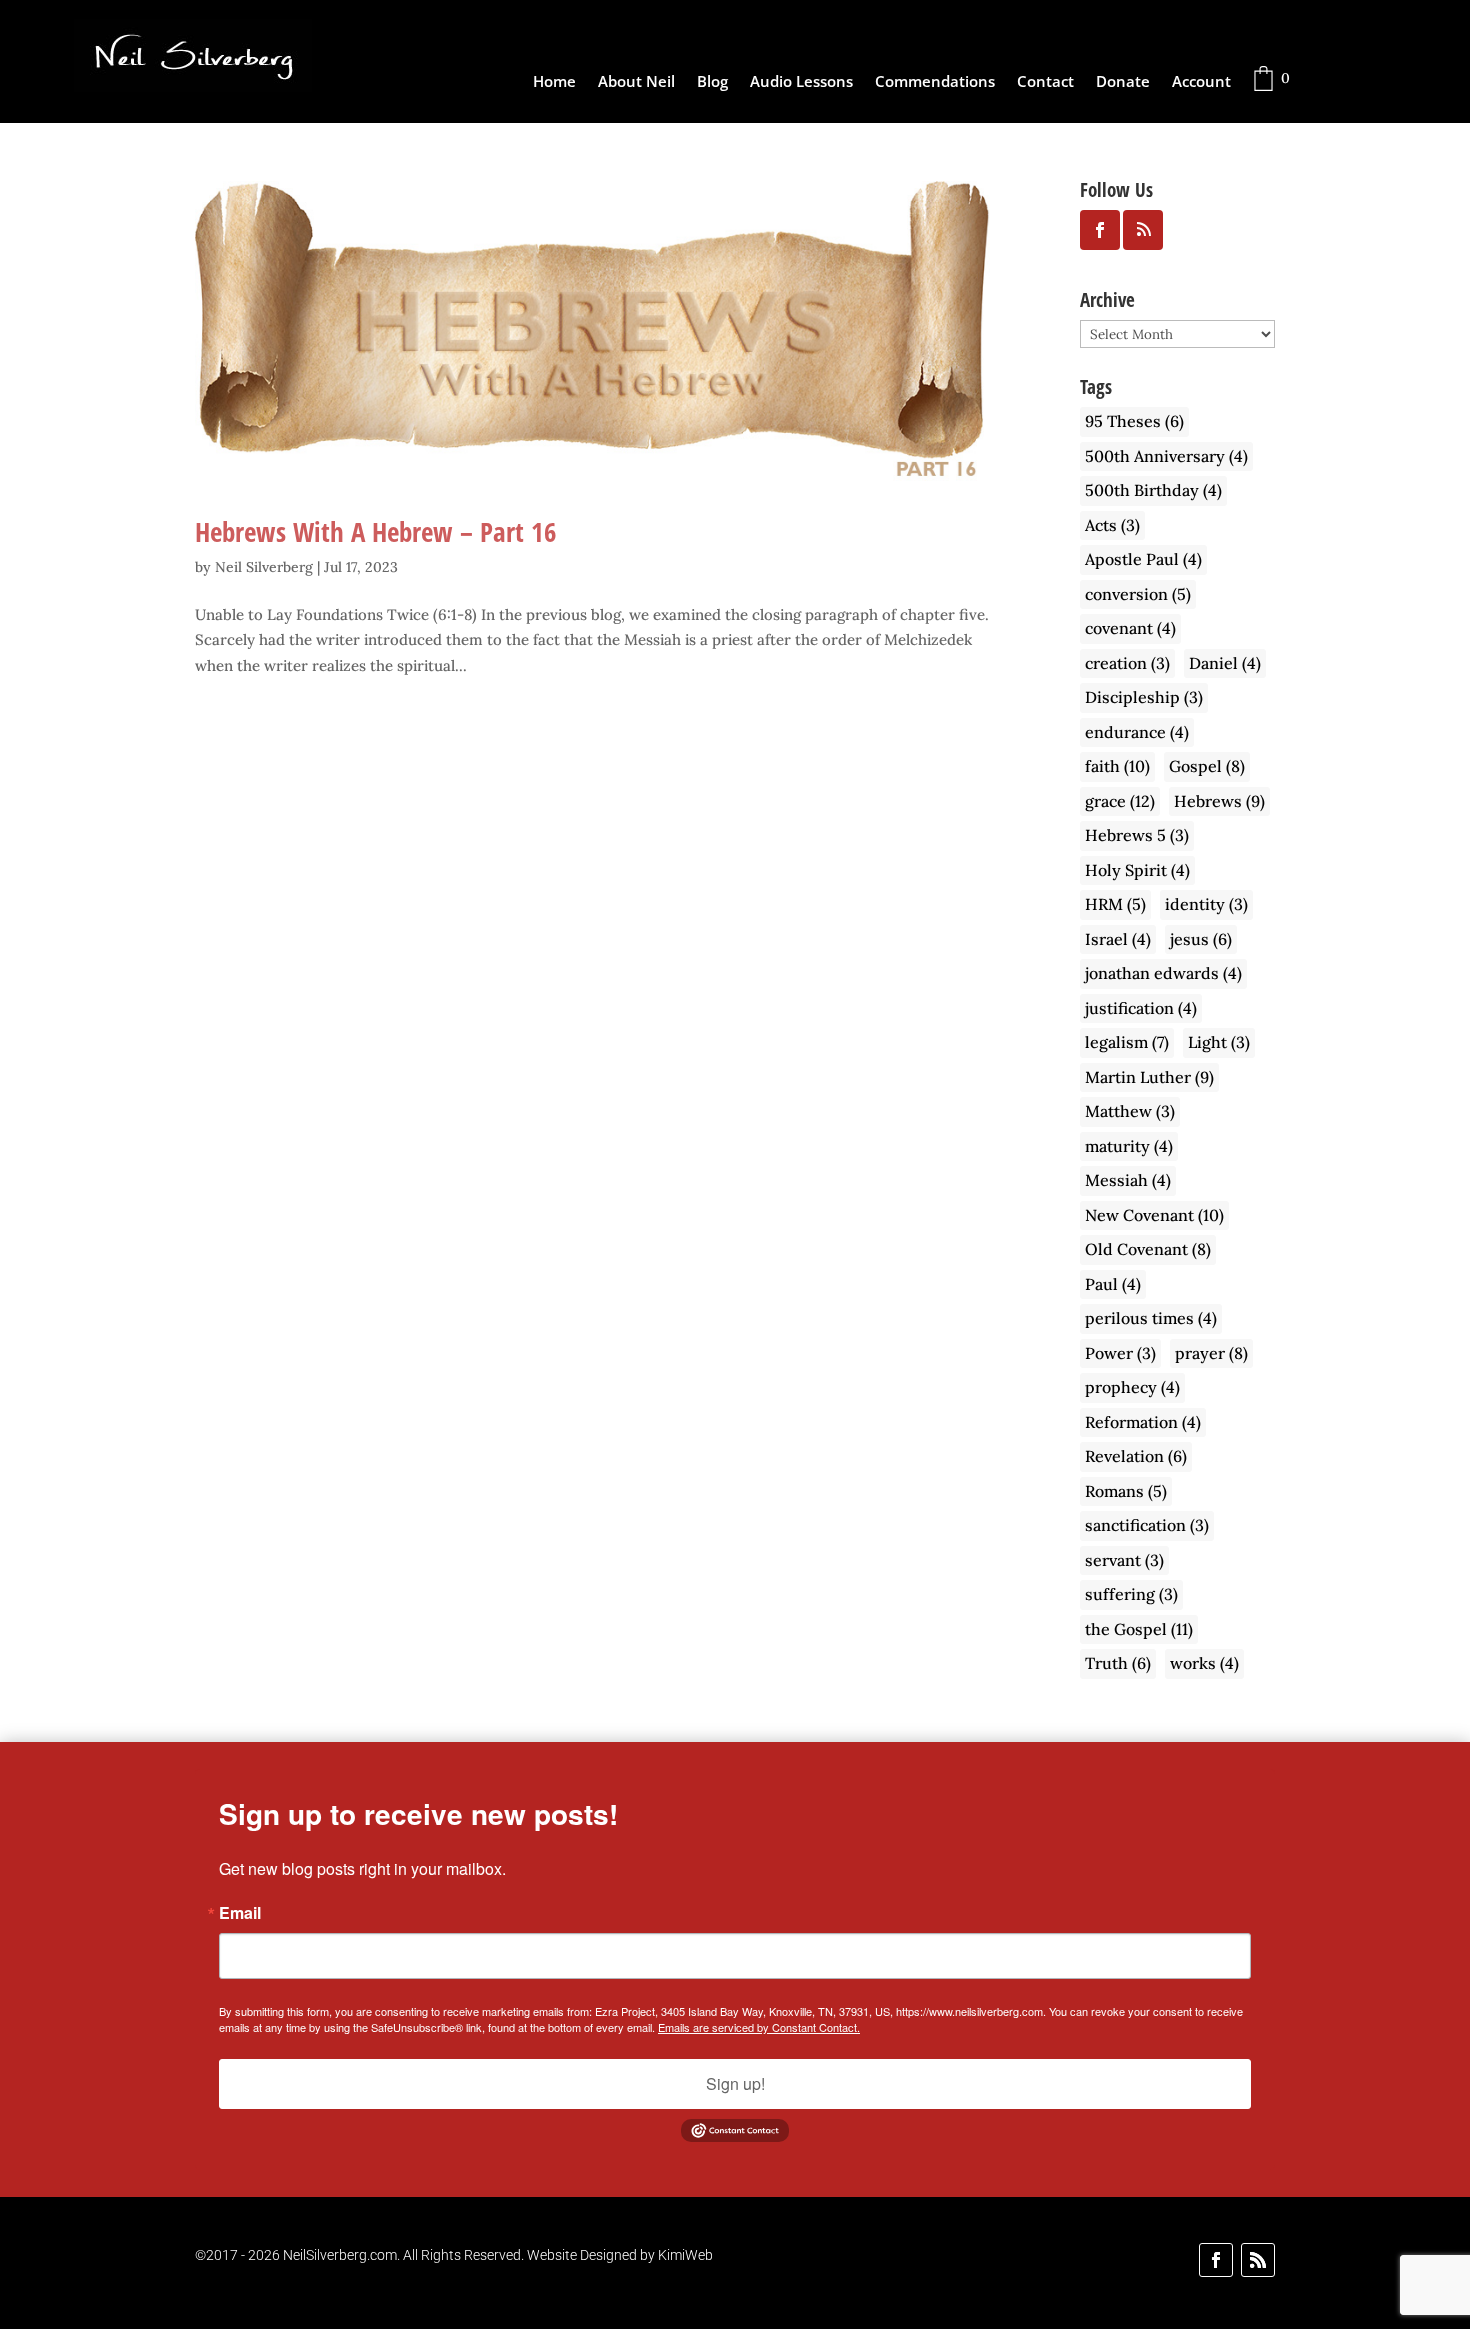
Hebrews (1219, 801)
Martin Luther (1149, 1077)
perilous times (1151, 1318)
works (1204, 1663)
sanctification (1147, 1525)
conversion (1138, 594)
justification (1141, 1008)
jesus (1201, 939)
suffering (1131, 1594)
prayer (1211, 1353)
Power (1120, 1353)
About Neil (636, 82)
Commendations (935, 82)
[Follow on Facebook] (1216, 2260)
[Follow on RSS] (1258, 2260)
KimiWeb (685, 2255)
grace (1120, 801)
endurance (1137, 732)
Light (1219, 1042)
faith (1117, 766)
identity (1206, 904)
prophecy (1132, 1387)
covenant (1130, 628)
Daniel (1225, 663)
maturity (1129, 1146)
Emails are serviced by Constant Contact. (759, 2027)
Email (240, 1913)
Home (554, 82)
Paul (1113, 1284)
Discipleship (1144, 697)
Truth (1118, 1663)
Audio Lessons (801, 82)
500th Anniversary (1166, 456)
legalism (1127, 1042)
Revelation (1136, 1456)
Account (1201, 82)
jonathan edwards (1163, 973)
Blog (712, 82)
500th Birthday (1153, 490)
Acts (1112, 525)
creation (1127, 663)
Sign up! (735, 2083)
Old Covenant (1148, 1249)
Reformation (1143, 1422)
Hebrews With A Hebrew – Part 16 (376, 531)
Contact (1045, 82)
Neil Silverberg (264, 567)
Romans (1126, 1491)
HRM (1115, 904)
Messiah (1128, 1180)
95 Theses (1134, 421)
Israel (1118, 939)
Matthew (1130, 1111)
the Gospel (1139, 1629)
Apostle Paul (1143, 559)
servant (1124, 1560)
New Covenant (1154, 1215)
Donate (1123, 82)
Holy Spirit (1137, 870)
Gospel (1207, 766)
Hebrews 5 (1137, 835)
